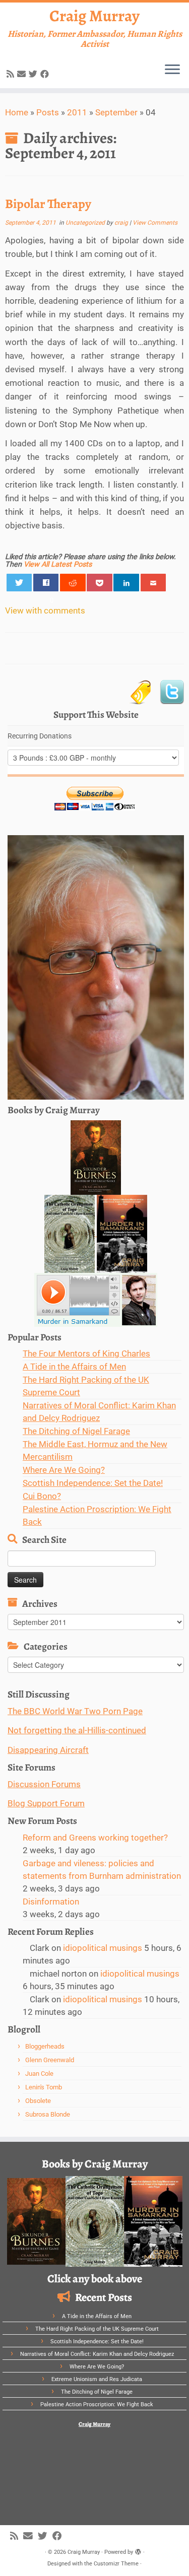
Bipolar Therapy (48, 204)
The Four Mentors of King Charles (86, 1353)
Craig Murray (94, 16)
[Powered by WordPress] (138, 2550)
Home (17, 112)
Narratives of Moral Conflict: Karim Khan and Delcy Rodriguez (97, 2354)
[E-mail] (23, 74)
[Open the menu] (172, 70)
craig (121, 223)
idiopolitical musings (103, 1948)
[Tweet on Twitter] (19, 583)
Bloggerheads (45, 2046)
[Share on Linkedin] (126, 583)
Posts (48, 112)
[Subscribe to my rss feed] (12, 74)
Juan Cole (39, 2074)
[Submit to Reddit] (73, 583)
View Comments (155, 223)
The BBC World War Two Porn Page (75, 1711)
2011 (77, 112)
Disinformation (51, 1902)
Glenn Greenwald (50, 2060)
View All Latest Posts (58, 564)
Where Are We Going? (64, 1470)
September (116, 112)
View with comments (45, 611)
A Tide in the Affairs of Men (74, 1367)
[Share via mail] (153, 583)
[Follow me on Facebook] (46, 74)
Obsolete (38, 2101)
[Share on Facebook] (46, 583)
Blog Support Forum (46, 1803)
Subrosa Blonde (48, 2114)
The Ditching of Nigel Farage (76, 1431)
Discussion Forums (44, 1784)
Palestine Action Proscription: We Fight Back (97, 2404)
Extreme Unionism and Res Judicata (97, 2379)
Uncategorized (86, 223)
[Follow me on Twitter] (35, 74)
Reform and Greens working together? (95, 1838)
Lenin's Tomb (44, 2087)
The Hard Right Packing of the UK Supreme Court (97, 2329)
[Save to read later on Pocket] (100, 583)
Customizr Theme (116, 2564)
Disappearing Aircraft (48, 1750)
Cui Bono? (42, 1496)
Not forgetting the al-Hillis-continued (77, 1730)
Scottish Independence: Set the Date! (93, 1483)
